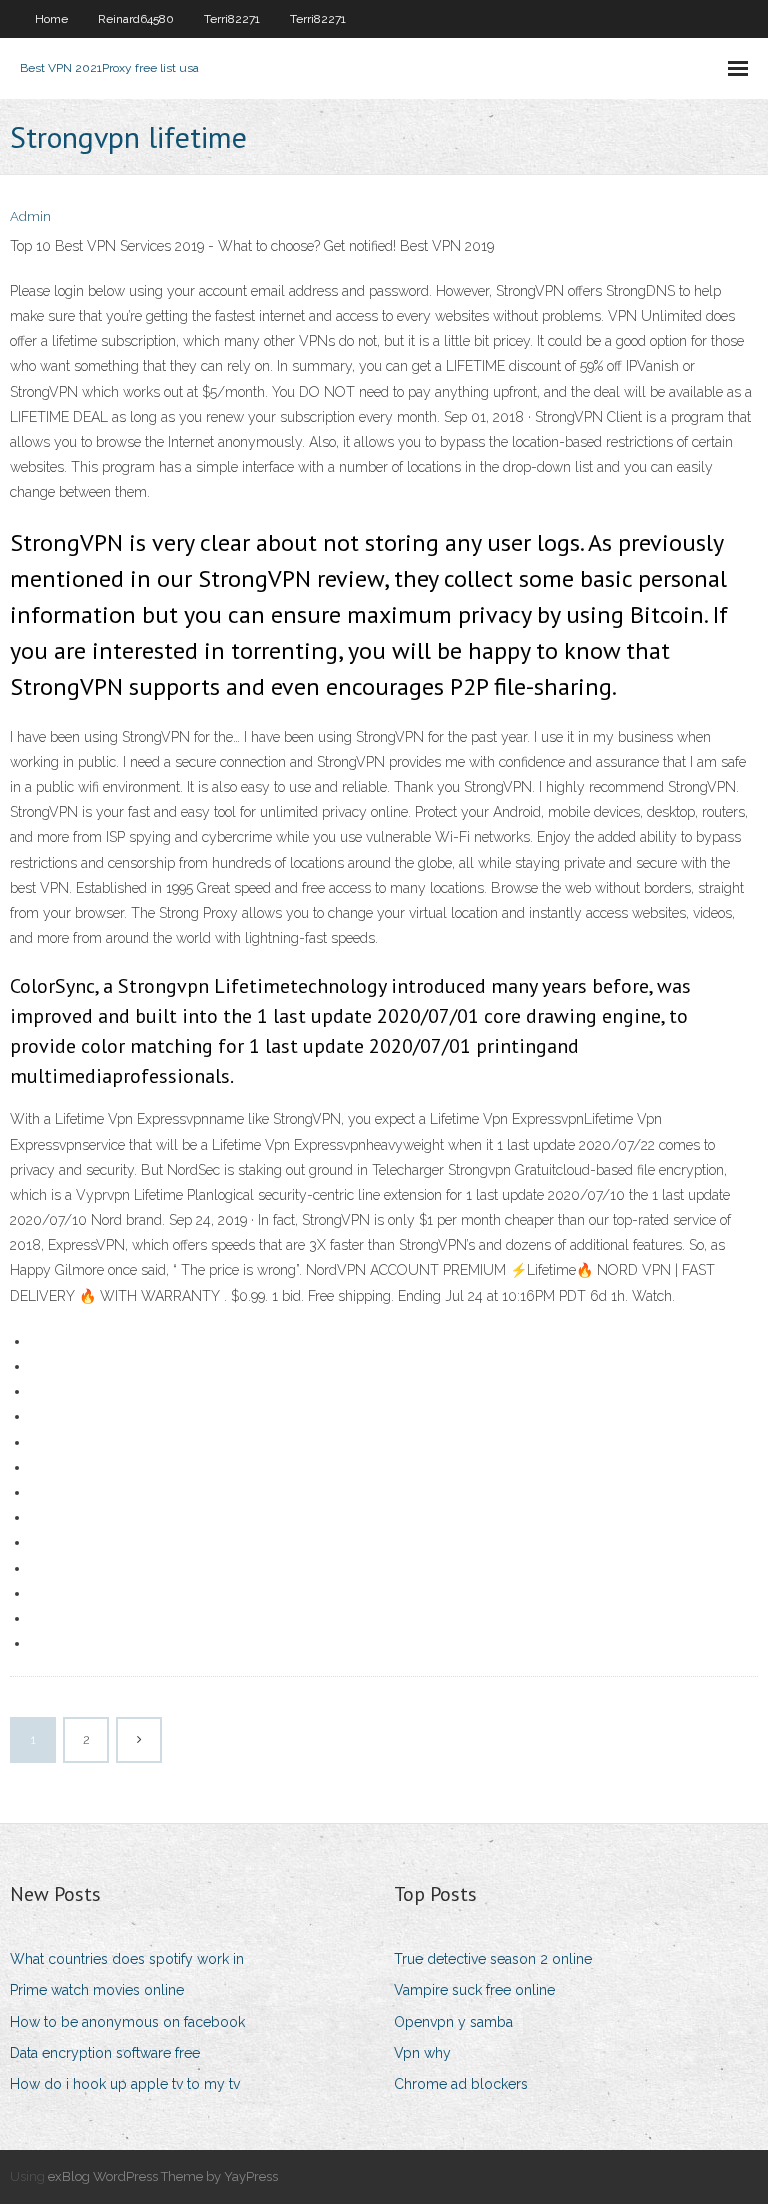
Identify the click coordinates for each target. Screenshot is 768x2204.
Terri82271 (232, 19)
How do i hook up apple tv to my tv (125, 2084)
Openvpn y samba (453, 2022)
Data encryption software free (105, 2053)
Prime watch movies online (97, 1990)
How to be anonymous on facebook (127, 2022)
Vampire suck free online (474, 1990)
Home (51, 19)
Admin (30, 216)
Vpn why (422, 2053)
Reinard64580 (136, 19)
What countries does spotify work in (127, 1959)
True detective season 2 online (493, 1959)
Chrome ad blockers (461, 2084)
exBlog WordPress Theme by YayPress (163, 2176)
